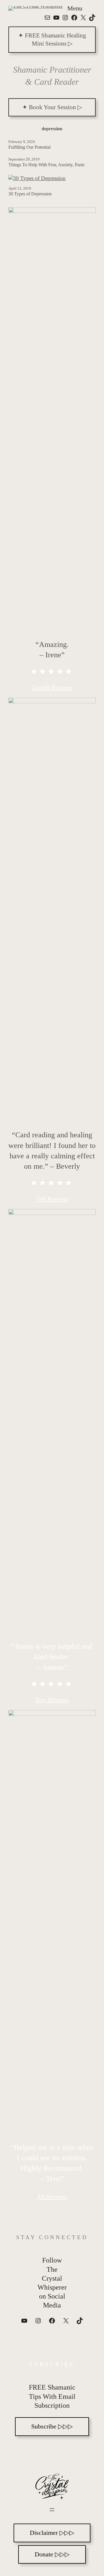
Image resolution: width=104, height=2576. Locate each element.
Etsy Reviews (52, 1700)
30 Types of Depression (30, 194)
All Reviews (52, 2197)
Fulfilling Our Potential (29, 147)
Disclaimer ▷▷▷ (52, 2533)
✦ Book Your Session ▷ (52, 107)
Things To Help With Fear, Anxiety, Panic (47, 165)
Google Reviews (52, 688)
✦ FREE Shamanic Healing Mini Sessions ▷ (52, 39)
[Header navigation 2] (52, 2510)
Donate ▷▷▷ (52, 2554)
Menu (75, 8)
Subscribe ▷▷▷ (52, 2426)
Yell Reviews (52, 1199)
